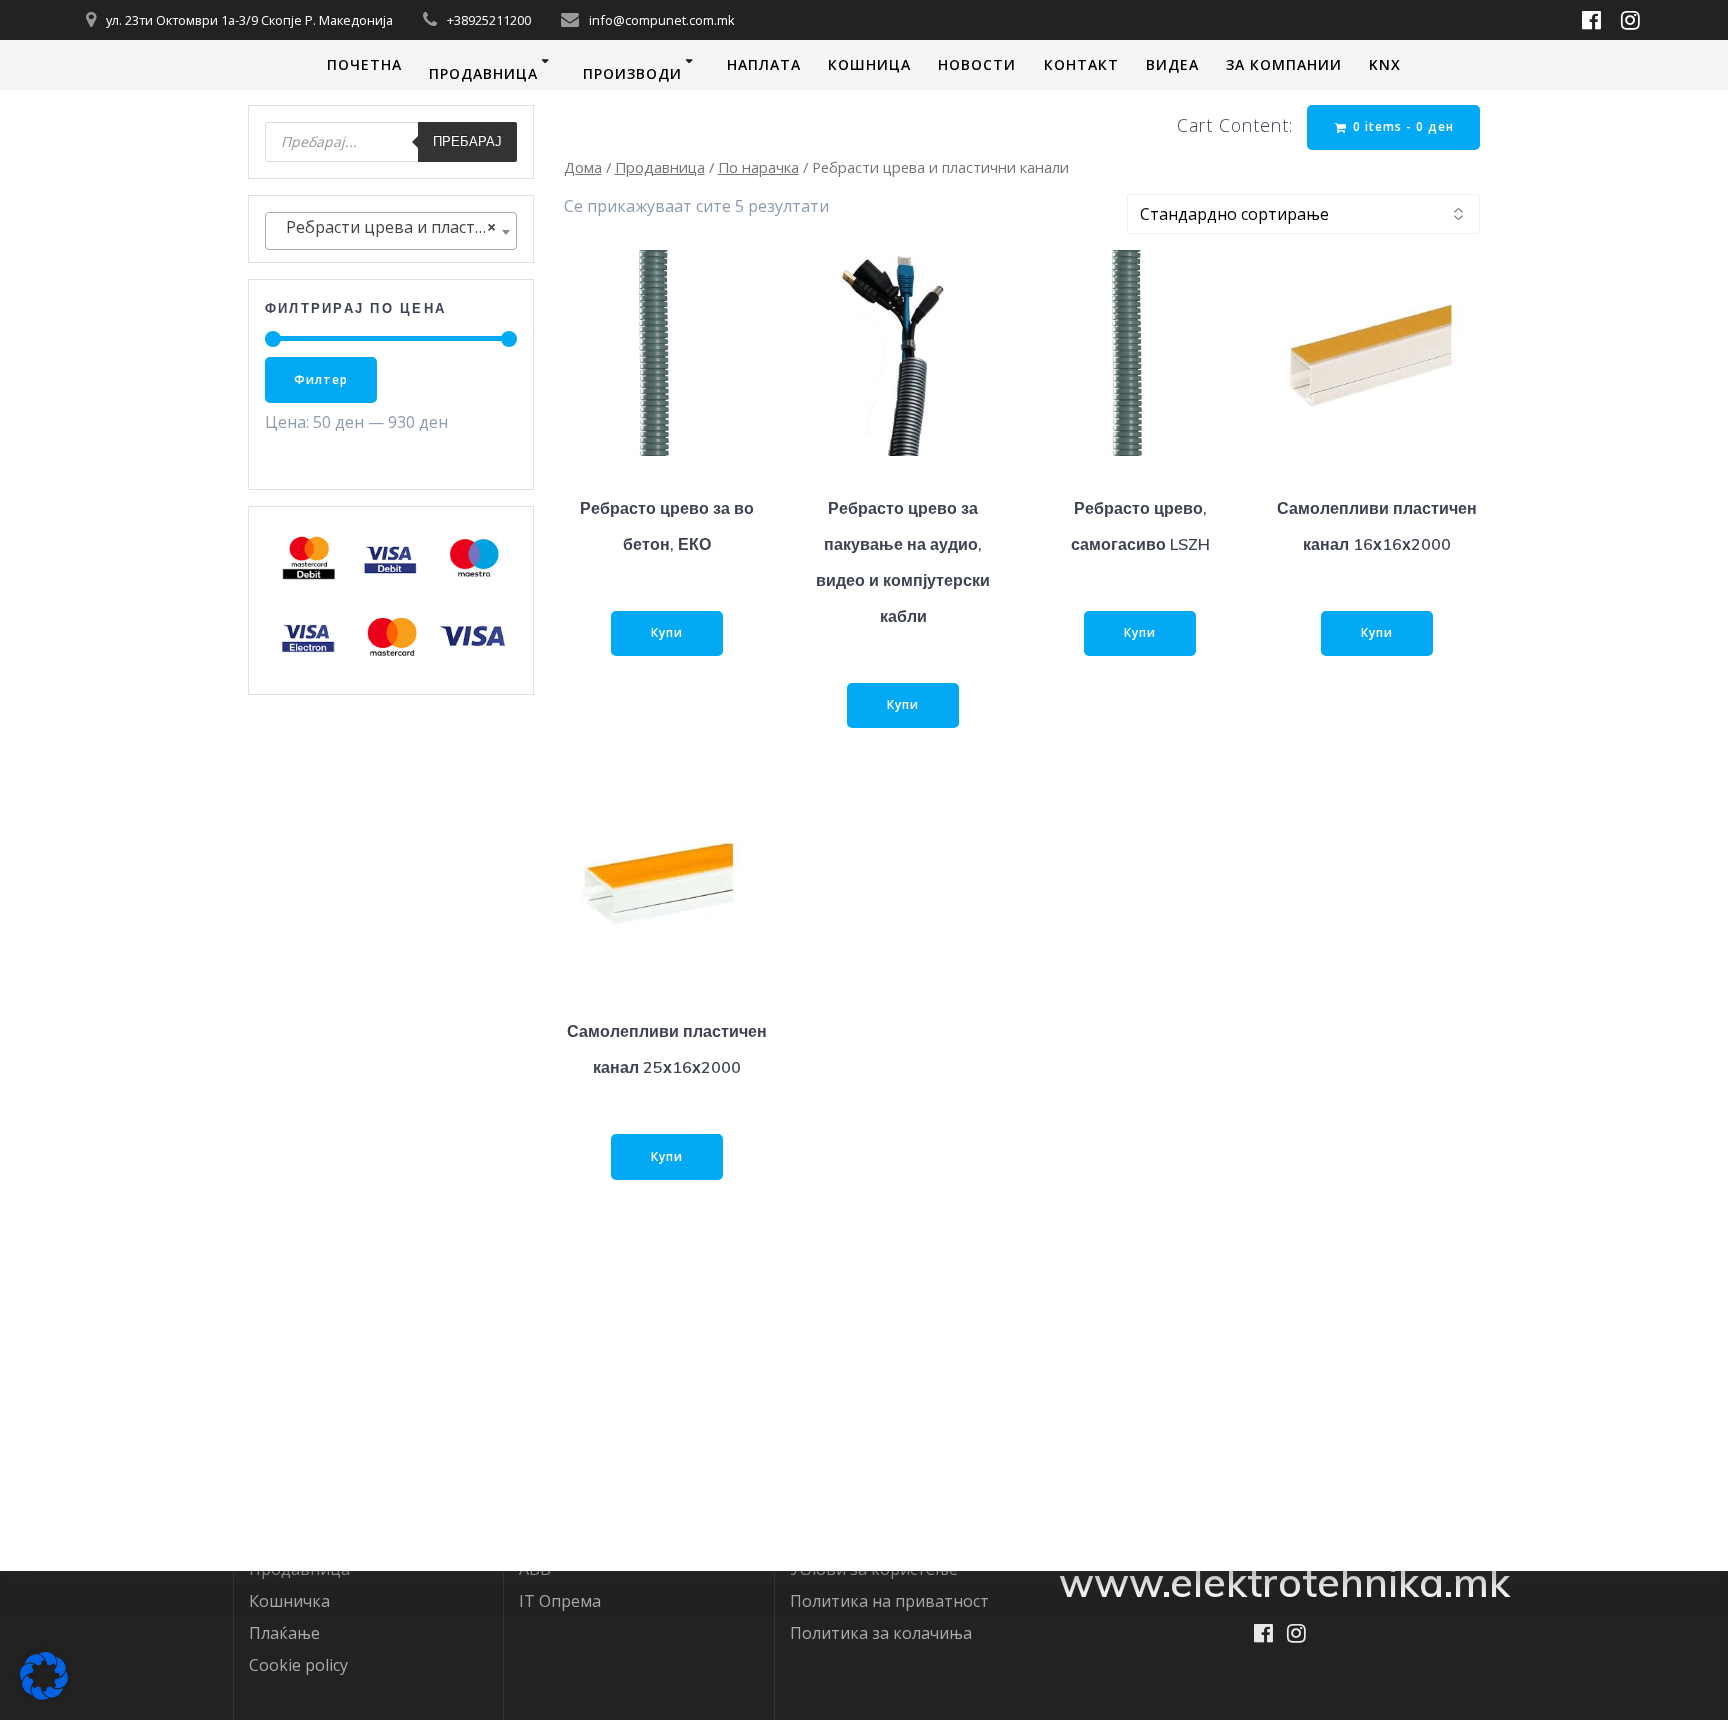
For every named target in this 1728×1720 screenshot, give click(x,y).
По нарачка (758, 167)
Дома (583, 167)
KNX (1385, 64)
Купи (667, 632)
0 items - (1401, 126)
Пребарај (467, 141)
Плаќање (284, 1633)
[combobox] (391, 231)
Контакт (1081, 64)
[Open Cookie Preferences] (44, 1694)
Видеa (1172, 64)
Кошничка (289, 1601)
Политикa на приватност (889, 1601)
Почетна (364, 64)
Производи (632, 73)
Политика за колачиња (881, 1633)
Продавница (483, 73)
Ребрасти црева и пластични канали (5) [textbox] (395, 227)
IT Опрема (560, 1601)
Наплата (764, 64)
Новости (977, 64)
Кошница (869, 64)
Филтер (321, 379)
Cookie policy (298, 1665)
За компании (1284, 64)
